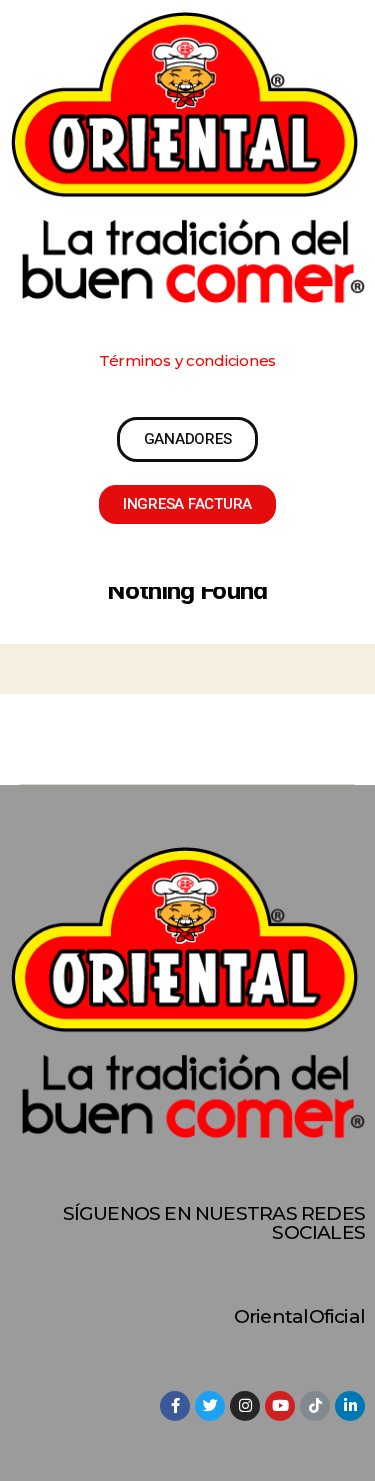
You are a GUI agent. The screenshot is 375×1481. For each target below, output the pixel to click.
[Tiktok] (315, 1406)
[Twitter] (210, 1406)
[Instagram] (245, 1406)
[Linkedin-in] (350, 1406)
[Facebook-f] (175, 1406)
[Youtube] (280, 1406)
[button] (187, 360)
